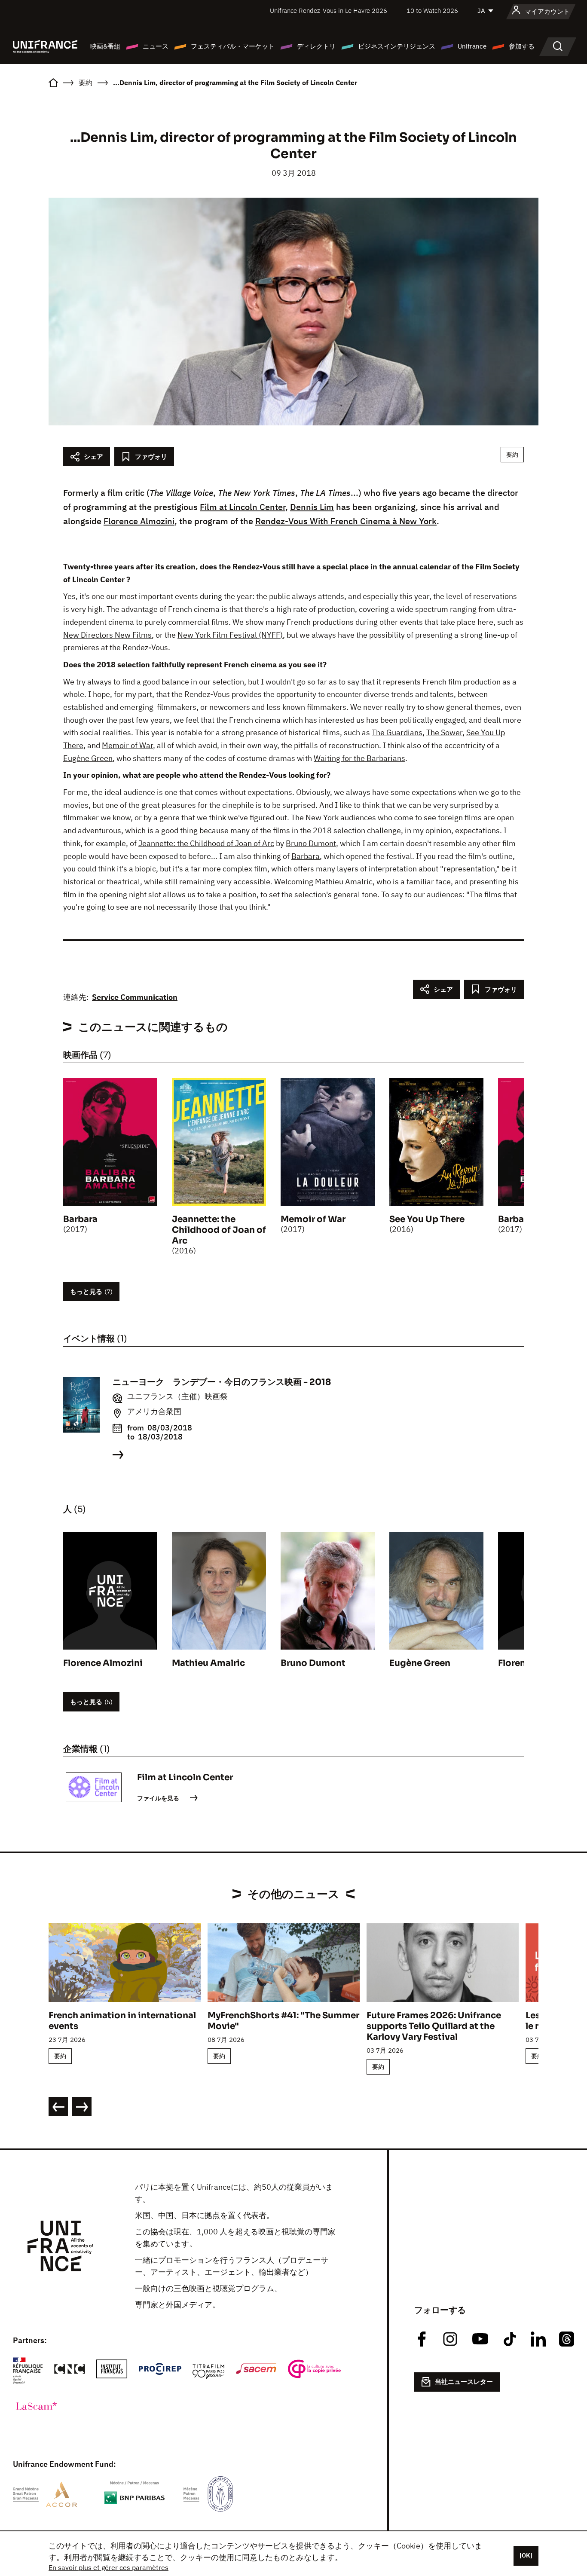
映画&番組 (105, 46)
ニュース (156, 46)
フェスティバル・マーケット (233, 46)
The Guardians (397, 732)
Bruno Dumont (311, 843)
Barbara (306, 856)
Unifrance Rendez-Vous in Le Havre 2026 (329, 11)
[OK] (526, 2555)
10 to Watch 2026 (432, 11)
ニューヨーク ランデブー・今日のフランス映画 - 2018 (222, 1382)
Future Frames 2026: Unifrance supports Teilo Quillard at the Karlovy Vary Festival (434, 2026)
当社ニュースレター (464, 2382)
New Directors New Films (107, 635)
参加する (522, 46)
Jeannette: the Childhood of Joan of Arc (206, 843)
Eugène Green (88, 758)
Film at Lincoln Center (243, 507)
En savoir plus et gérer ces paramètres (109, 2567)
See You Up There (427, 1219)
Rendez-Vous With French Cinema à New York (346, 521)
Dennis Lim (312, 507)
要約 (512, 455)
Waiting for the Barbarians (359, 758)
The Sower (444, 732)
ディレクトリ (316, 46)
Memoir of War (127, 745)
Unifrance (472, 46)
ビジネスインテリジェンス (397, 46)
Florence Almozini (139, 521)
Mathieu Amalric (344, 882)
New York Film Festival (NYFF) (230, 635)
